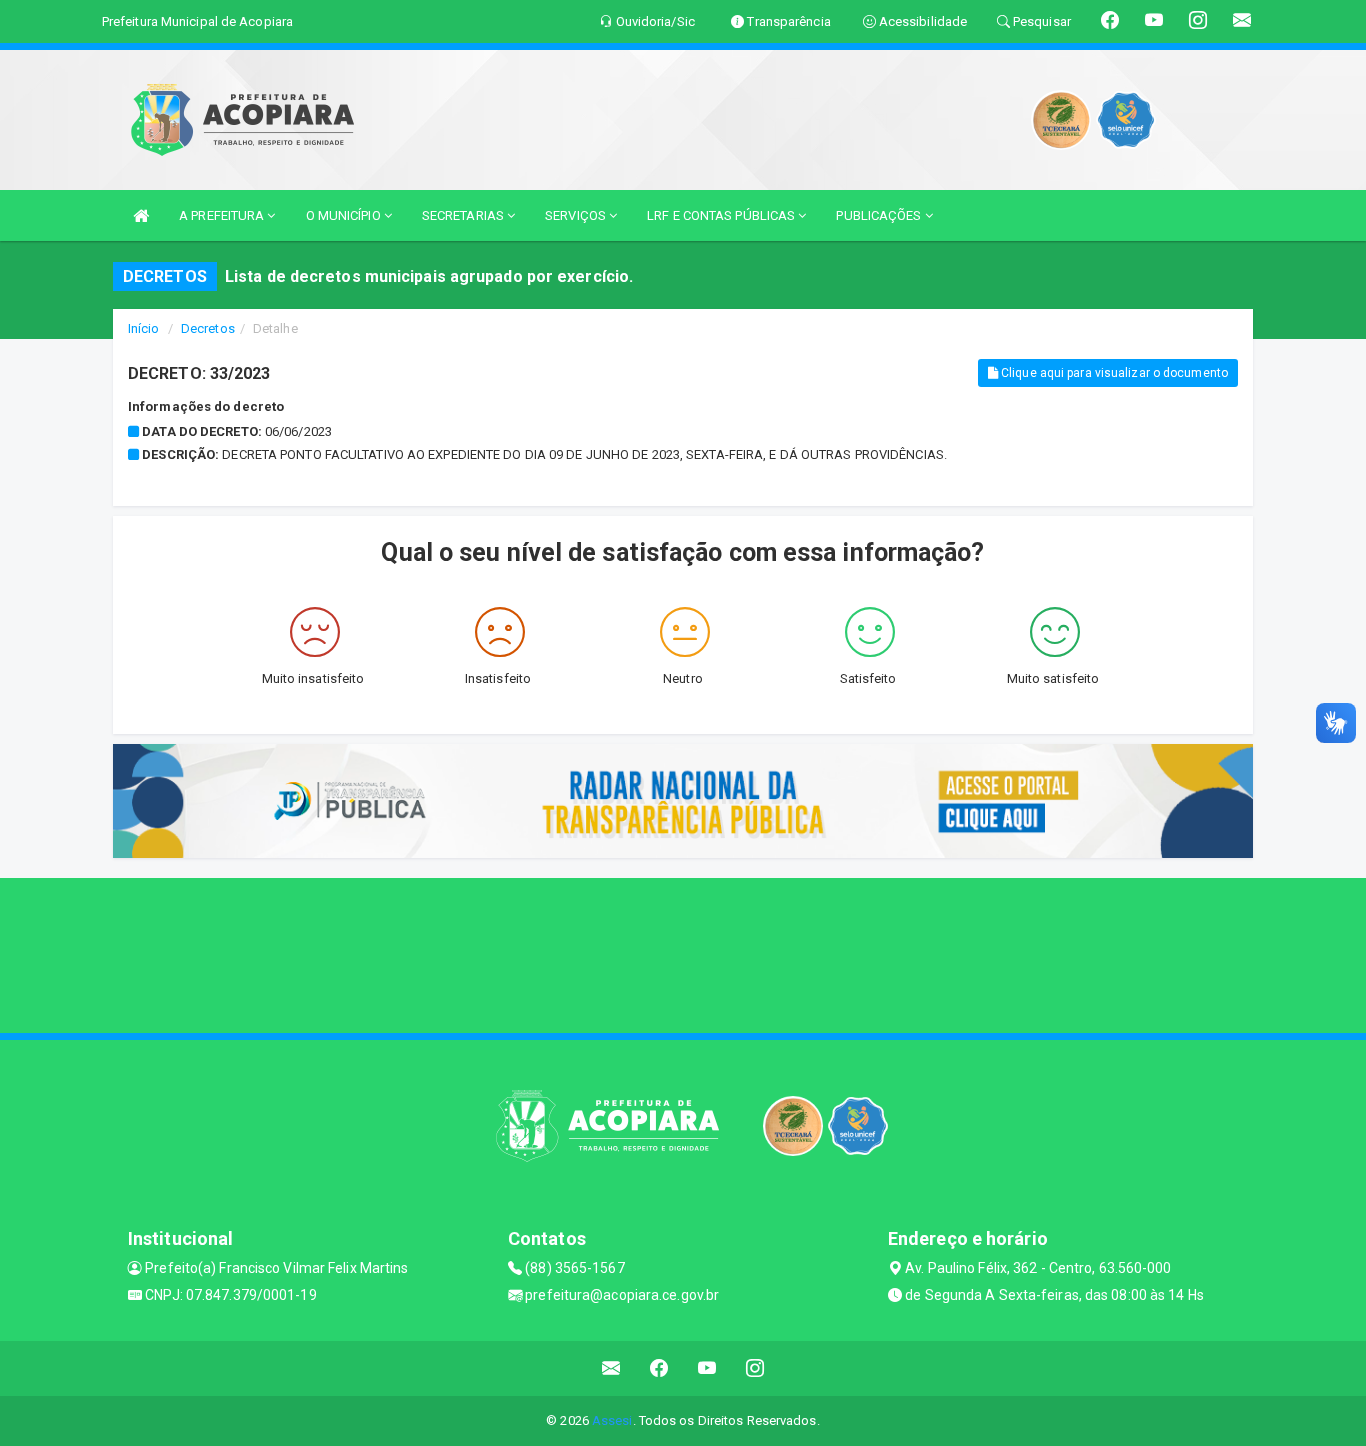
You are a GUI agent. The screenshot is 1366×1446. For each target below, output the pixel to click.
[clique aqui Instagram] (755, 1368)
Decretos (208, 328)
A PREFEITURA (223, 215)
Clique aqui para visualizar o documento (1113, 373)
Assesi (612, 1420)
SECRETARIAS (464, 215)
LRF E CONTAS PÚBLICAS (722, 215)
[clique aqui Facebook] (659, 1368)
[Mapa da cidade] (683, 953)
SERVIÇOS (577, 215)
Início (144, 328)
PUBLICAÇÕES (880, 215)
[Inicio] (141, 215)
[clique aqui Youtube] (707, 1368)
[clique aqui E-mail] (611, 1368)
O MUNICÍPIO (345, 215)
